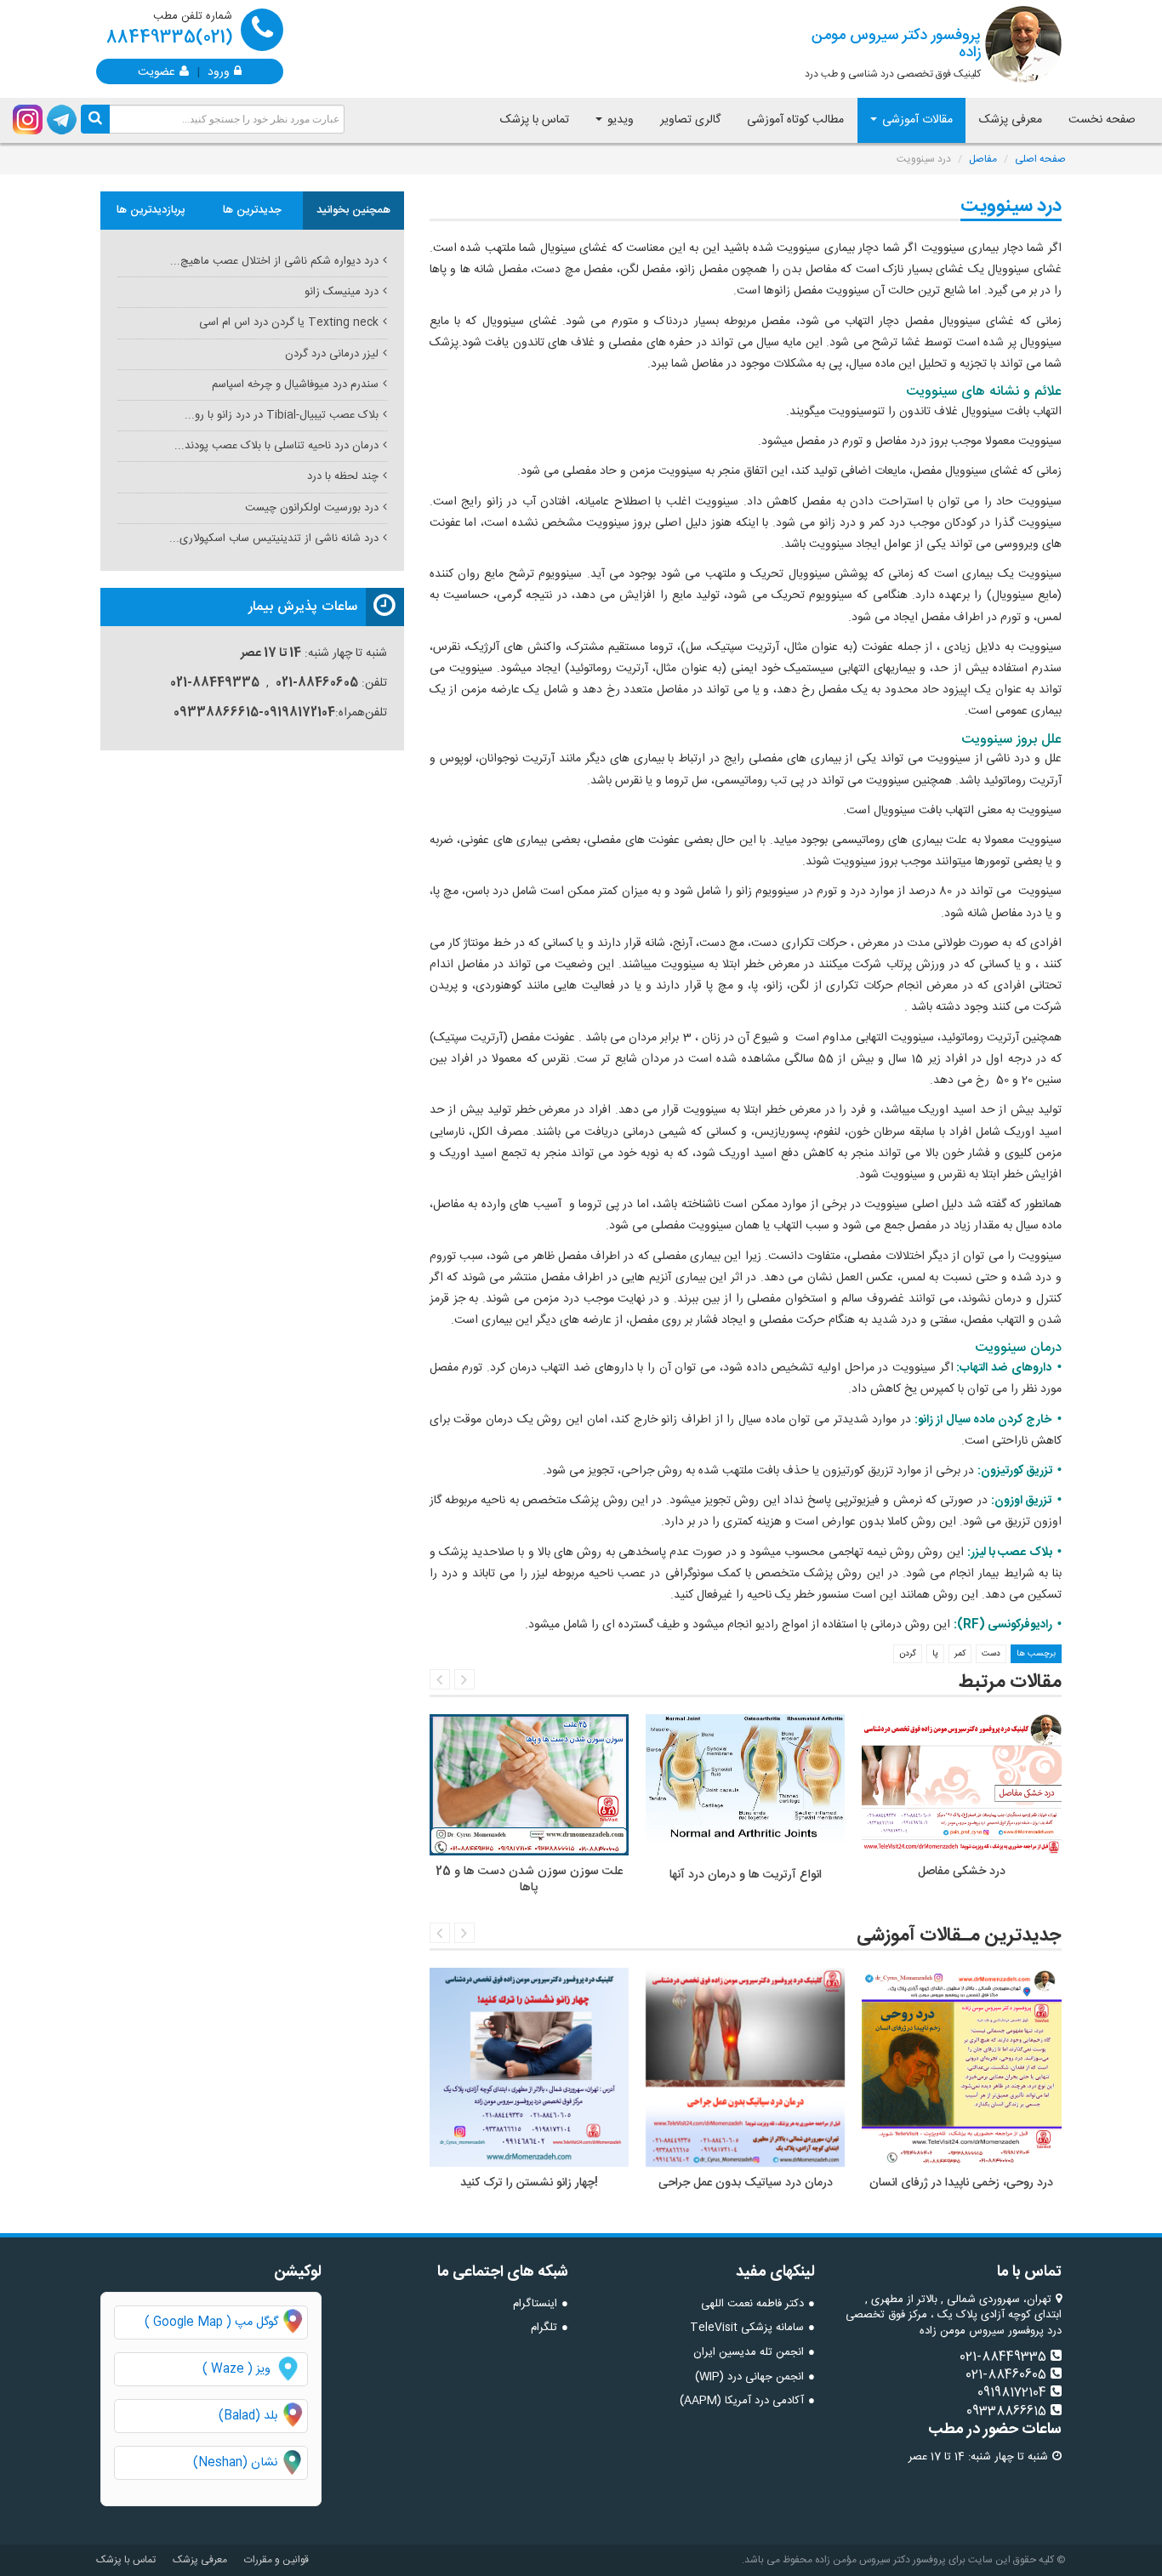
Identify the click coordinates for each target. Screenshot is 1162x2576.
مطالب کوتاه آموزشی (795, 120)
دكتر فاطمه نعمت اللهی (752, 2304)
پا (935, 1654)
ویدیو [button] (619, 120)
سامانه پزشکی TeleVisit (747, 2328)
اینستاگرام (535, 2304)
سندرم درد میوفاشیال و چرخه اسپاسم (295, 385)
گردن (908, 1654)
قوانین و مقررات (276, 2560)
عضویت (157, 71)
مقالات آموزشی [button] (916, 120)
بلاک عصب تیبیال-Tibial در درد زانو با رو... (282, 415)
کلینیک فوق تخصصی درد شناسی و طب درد (893, 53)
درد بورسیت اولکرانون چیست (312, 508)
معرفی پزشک (1011, 120)
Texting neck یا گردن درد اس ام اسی (289, 322)
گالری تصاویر (690, 120)
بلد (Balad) (248, 2416)
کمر (960, 1654)
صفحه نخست (1102, 120)
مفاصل (983, 159)
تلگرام (544, 2328)
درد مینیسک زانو (342, 292)
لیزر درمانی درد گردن (332, 354)
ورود (219, 71)
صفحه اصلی (1040, 159)
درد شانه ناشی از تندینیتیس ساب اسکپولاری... (274, 539)
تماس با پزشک (535, 120)
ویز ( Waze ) (236, 2369)
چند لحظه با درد (343, 476)
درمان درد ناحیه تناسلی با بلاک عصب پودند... (276, 446)
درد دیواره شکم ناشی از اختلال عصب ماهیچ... (274, 261)
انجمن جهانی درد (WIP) (749, 2377)
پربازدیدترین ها (151, 210)
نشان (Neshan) (250, 2462)
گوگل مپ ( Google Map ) (211, 2322)
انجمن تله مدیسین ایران (749, 2352)
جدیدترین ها (252, 210)
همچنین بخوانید (353, 210)
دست (991, 1654)
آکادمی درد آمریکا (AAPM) (742, 2401)
